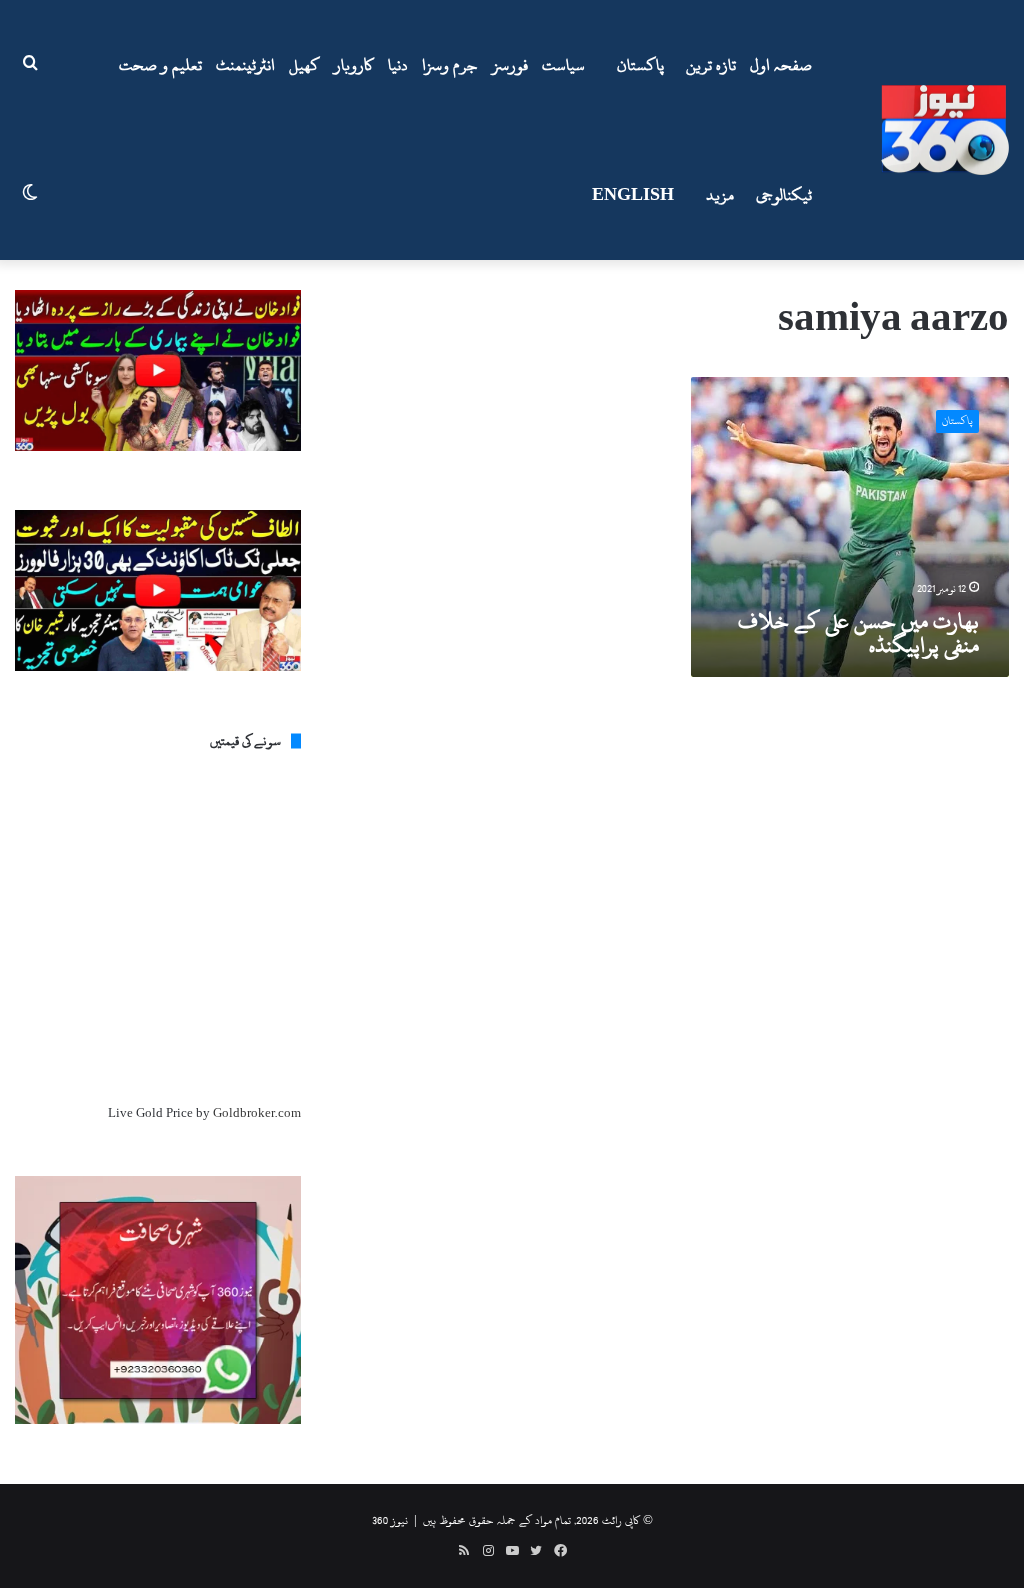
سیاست (563, 65)
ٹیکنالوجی (784, 195)
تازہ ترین (711, 65)
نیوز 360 (390, 1520)
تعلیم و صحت (160, 65)
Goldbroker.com (257, 1113)
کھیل (304, 65)
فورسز (510, 65)
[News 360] (945, 130)
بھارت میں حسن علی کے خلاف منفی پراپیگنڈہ (858, 633)
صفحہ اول (781, 65)
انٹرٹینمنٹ (245, 65)
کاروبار (354, 65)
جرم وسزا (450, 65)
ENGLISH (633, 195)
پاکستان (640, 65)
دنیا (398, 65)
